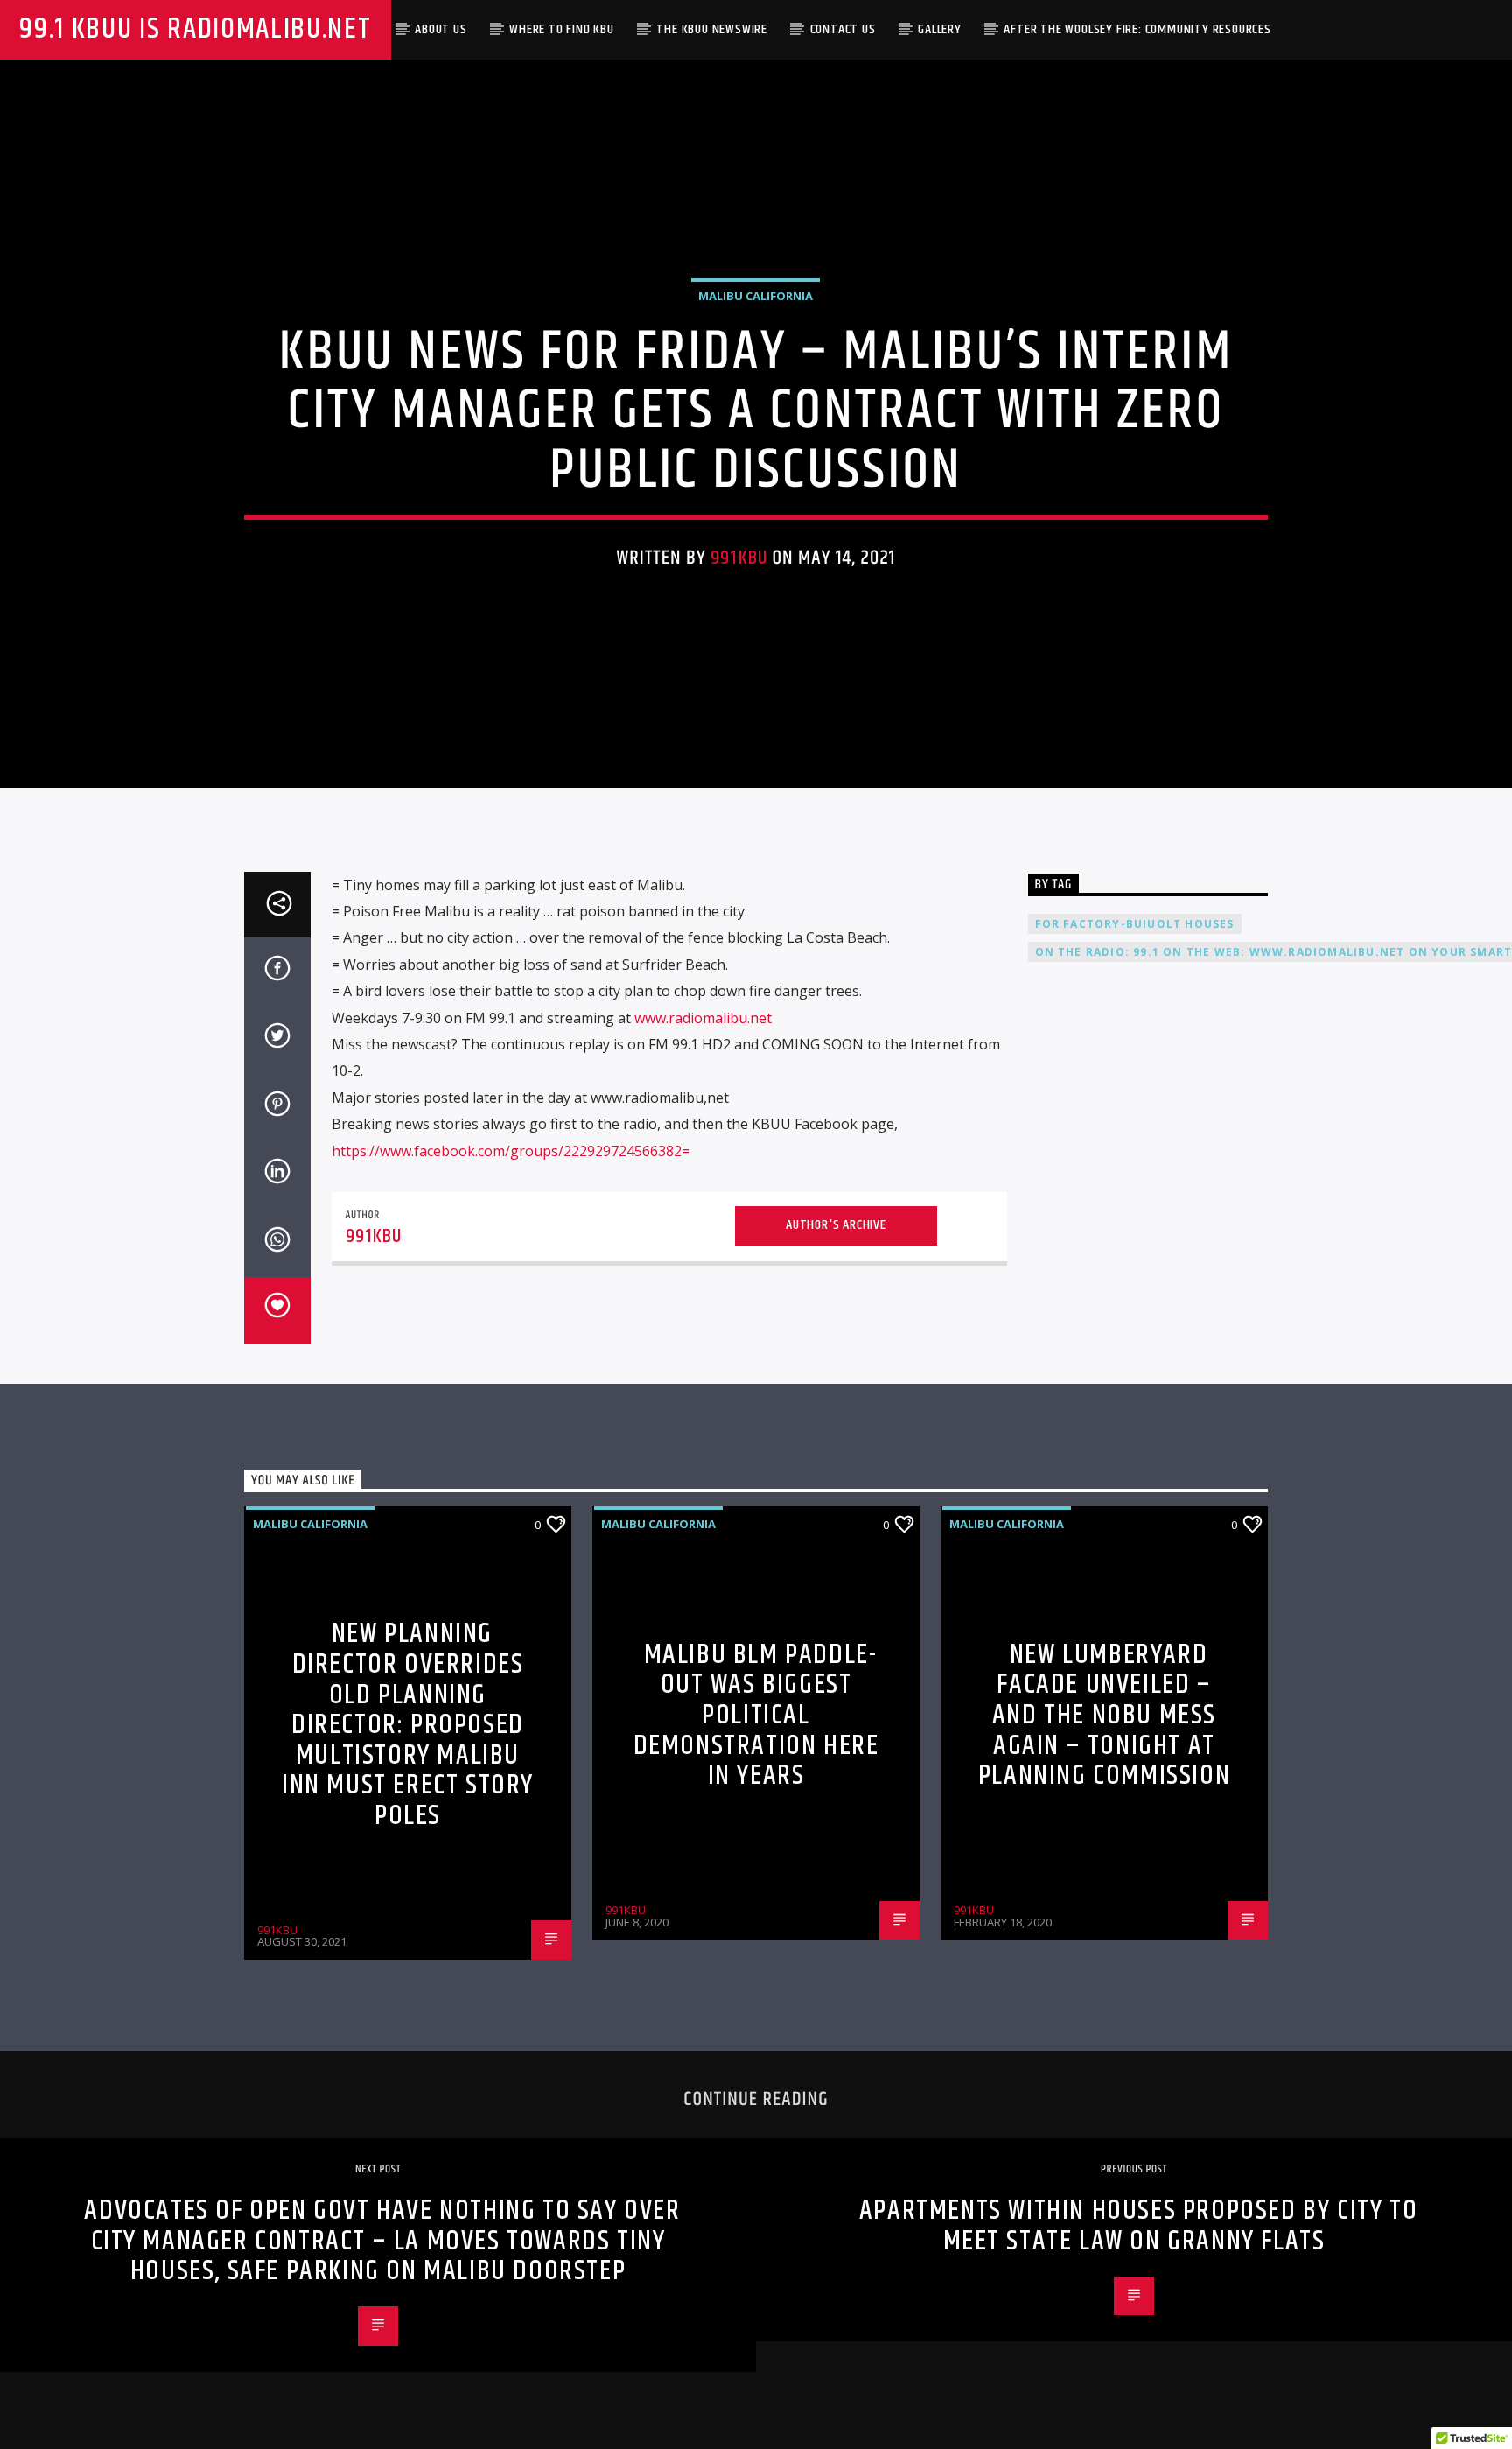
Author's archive (836, 1225)
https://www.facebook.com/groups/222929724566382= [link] (511, 1151)
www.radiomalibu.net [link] (703, 1018)
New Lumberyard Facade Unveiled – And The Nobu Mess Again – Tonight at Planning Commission (1104, 1715)
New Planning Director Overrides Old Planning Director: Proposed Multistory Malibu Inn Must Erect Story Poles (408, 1725)
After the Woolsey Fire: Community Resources (1137, 29)
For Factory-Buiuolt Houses (1135, 924)
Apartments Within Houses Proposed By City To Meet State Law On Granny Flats (1138, 2226)
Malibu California (756, 296)
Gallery (940, 29)
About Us (441, 29)
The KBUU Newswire (712, 29)
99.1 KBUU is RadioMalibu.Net (195, 29)
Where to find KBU (562, 29)
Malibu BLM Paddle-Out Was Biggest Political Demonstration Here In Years (756, 1715)
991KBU (739, 558)
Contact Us (843, 29)
